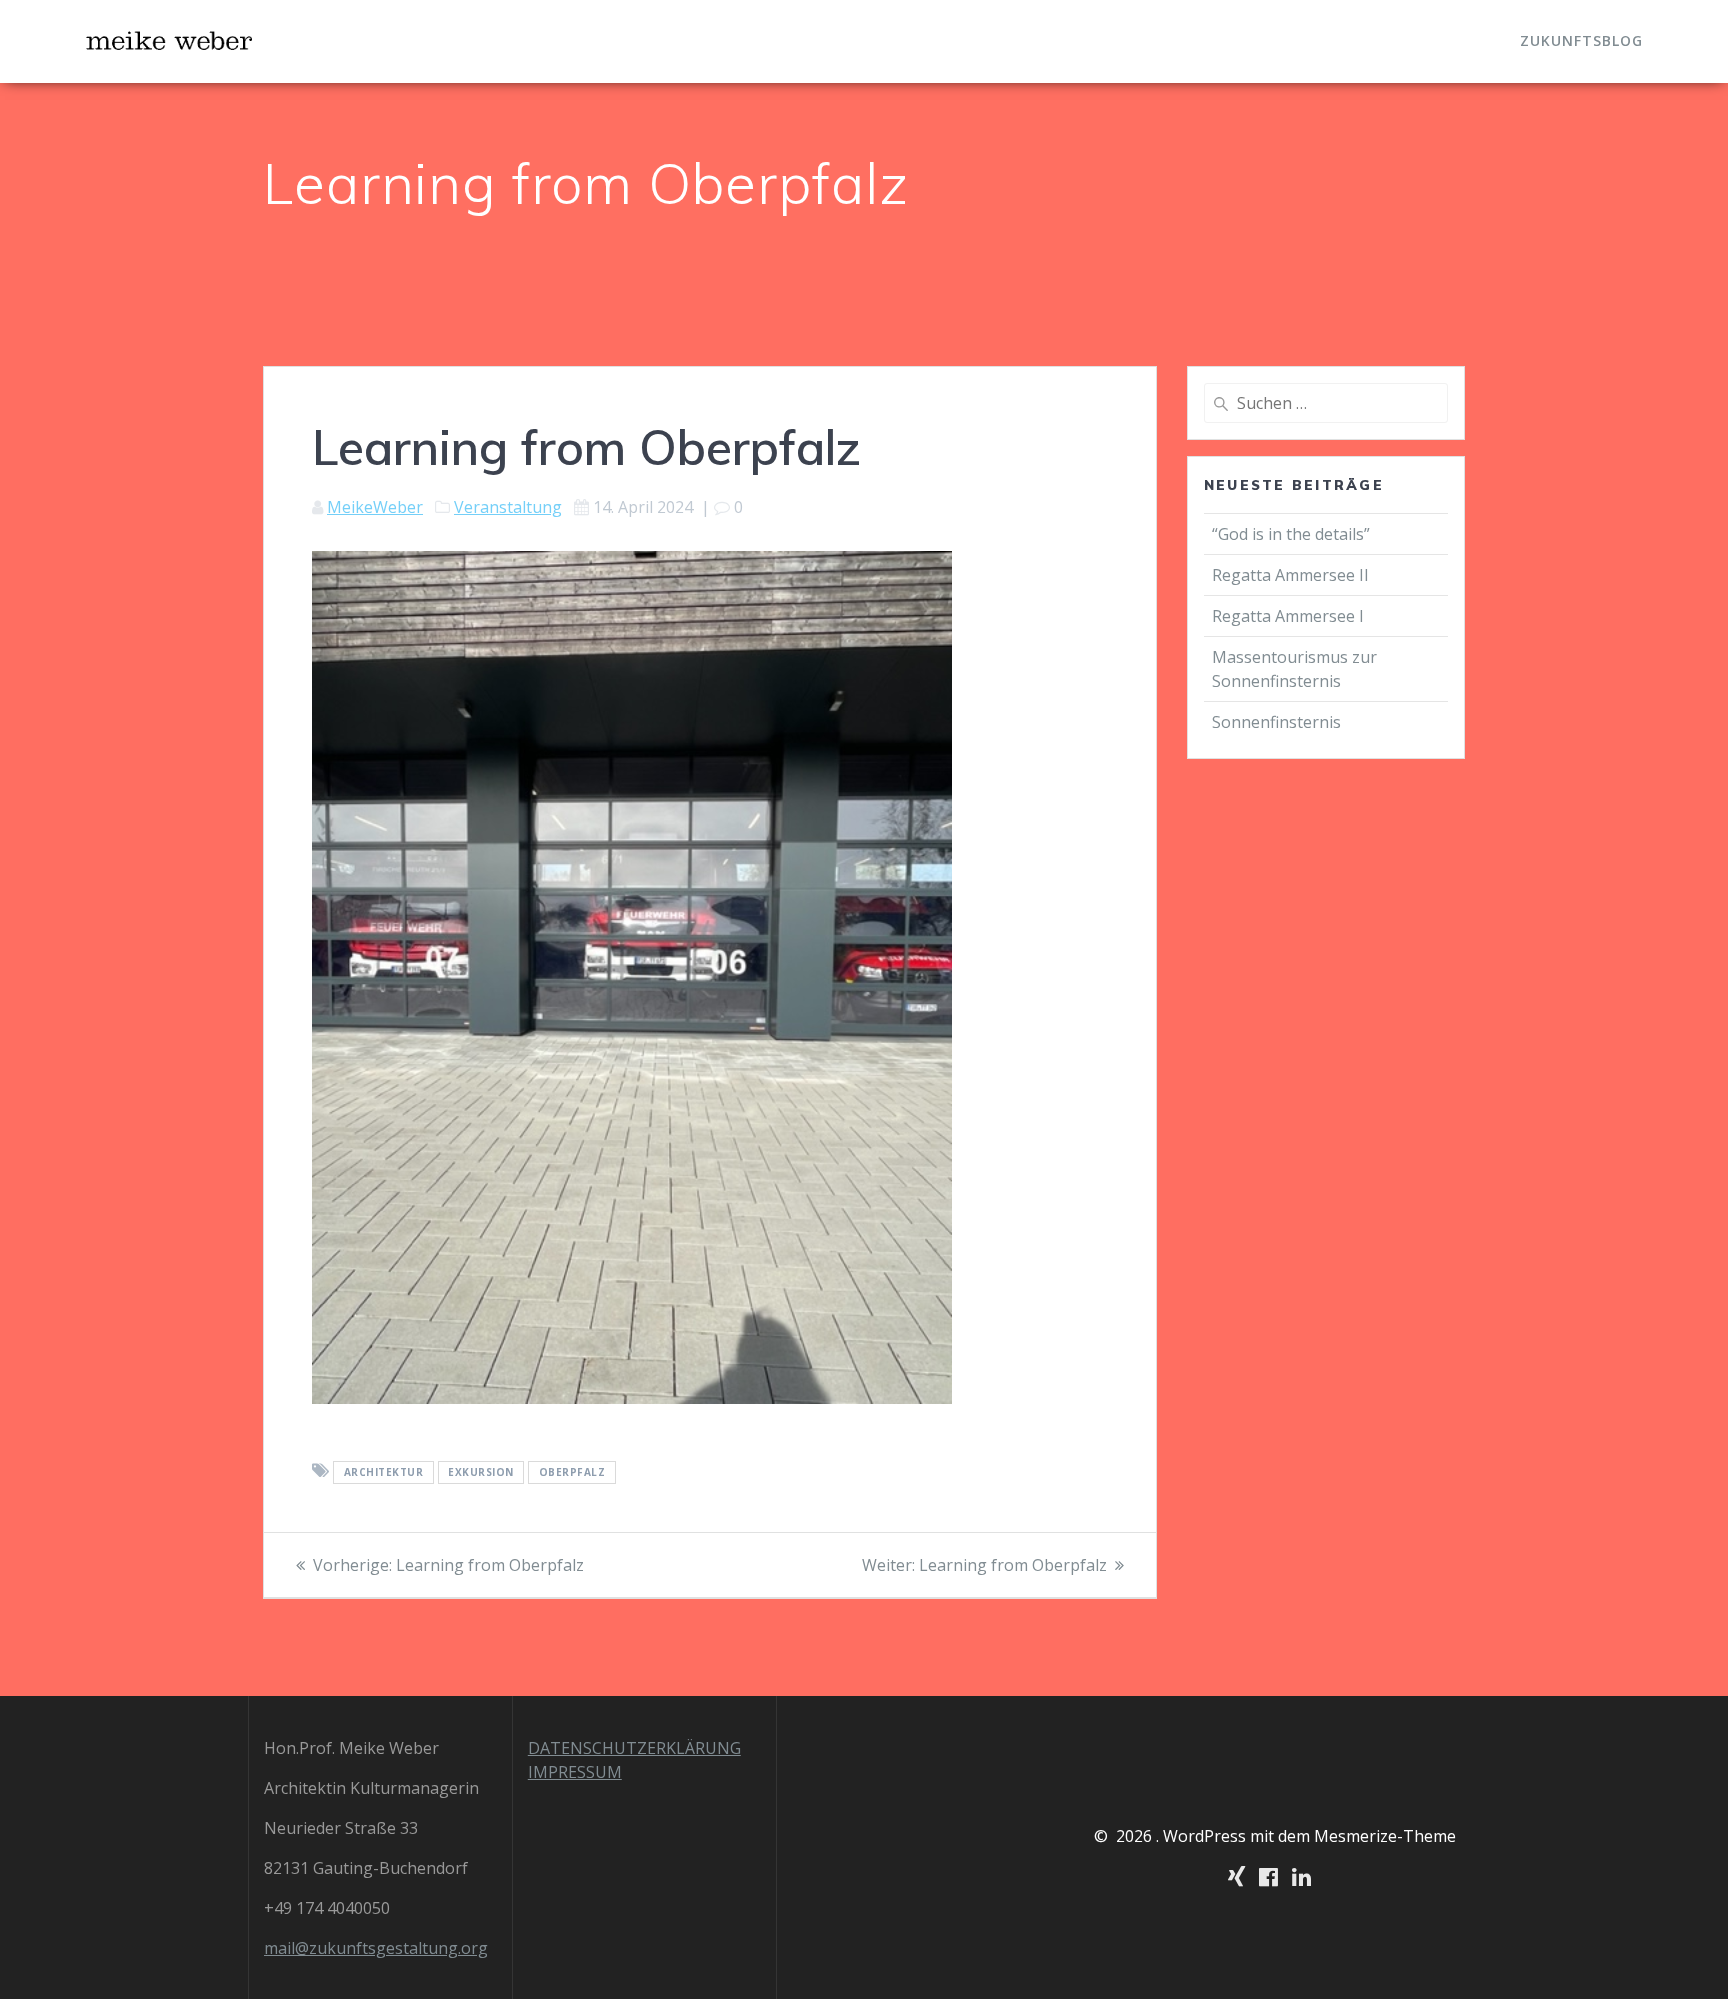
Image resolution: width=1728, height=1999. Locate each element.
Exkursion (481, 1472)
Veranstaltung (508, 507)
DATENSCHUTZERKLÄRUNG (634, 1748)
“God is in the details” (1293, 534)
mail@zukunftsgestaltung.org (376, 1948)
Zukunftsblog (1581, 40)
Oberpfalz (572, 1472)
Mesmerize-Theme (1385, 1836)
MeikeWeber (375, 507)
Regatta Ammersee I (1288, 616)
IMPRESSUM (575, 1772)
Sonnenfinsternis (1276, 722)
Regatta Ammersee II (1290, 575)
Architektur (384, 1472)
